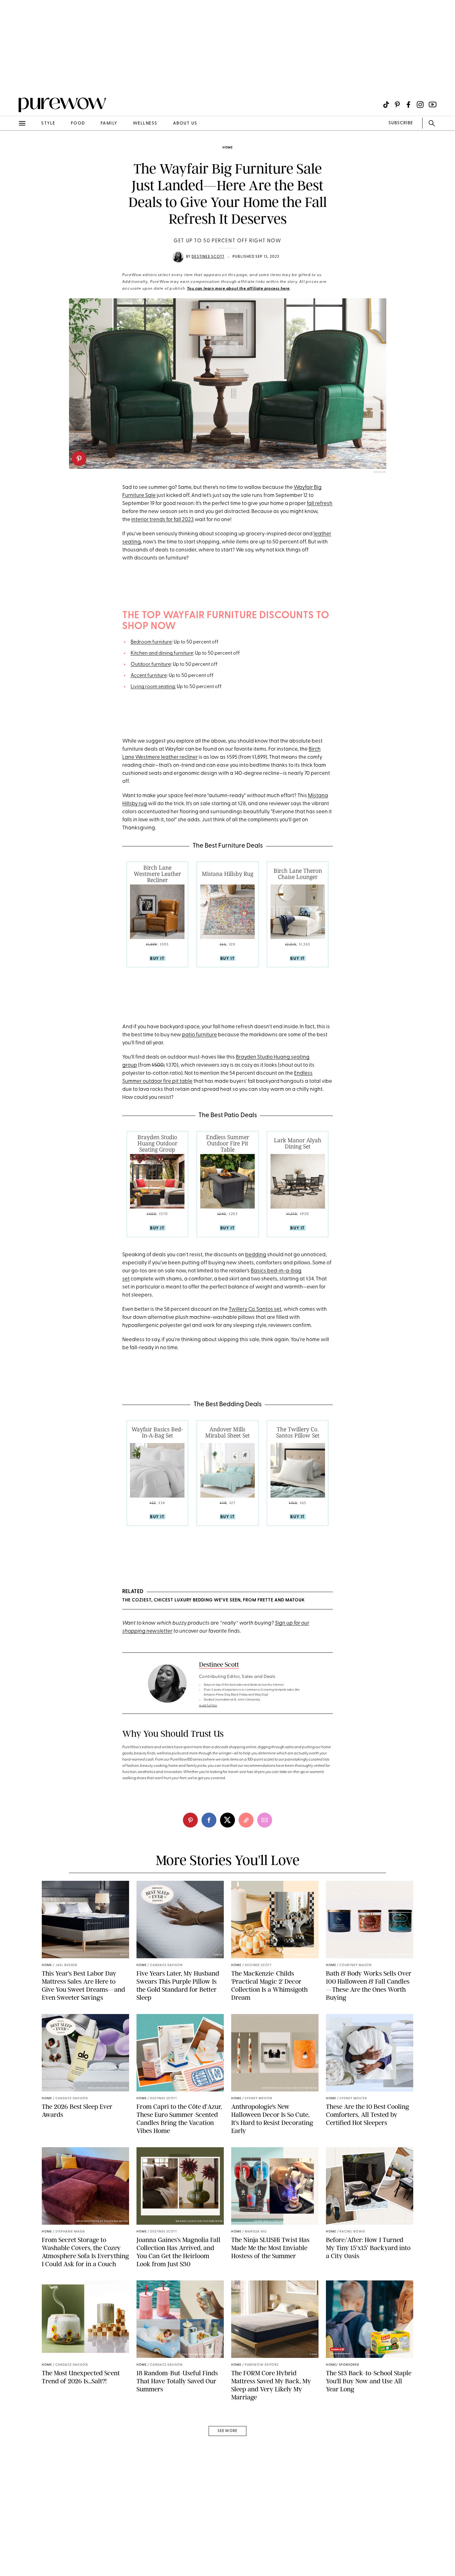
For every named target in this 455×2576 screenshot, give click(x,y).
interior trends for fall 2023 (162, 520)
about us (185, 123)
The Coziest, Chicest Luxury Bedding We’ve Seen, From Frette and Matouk (214, 1600)
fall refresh (320, 504)
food (78, 123)
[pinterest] (79, 459)
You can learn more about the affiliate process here (238, 289)
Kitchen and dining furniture (162, 653)
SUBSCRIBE (401, 123)
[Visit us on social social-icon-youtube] (433, 105)
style (48, 123)
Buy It (157, 959)
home (228, 148)
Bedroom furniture (151, 642)
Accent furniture (149, 676)
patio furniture (199, 1035)
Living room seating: (153, 687)
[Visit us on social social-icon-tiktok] (386, 105)
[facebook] (209, 1820)
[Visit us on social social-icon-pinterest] (397, 105)
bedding (256, 1255)
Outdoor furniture (151, 665)
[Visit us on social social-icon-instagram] (420, 105)
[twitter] (227, 1820)
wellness (145, 123)
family (109, 123)
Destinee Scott (208, 257)
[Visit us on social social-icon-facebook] (408, 105)
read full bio (208, 1706)
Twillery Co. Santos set (255, 1309)
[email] (12, 147)
